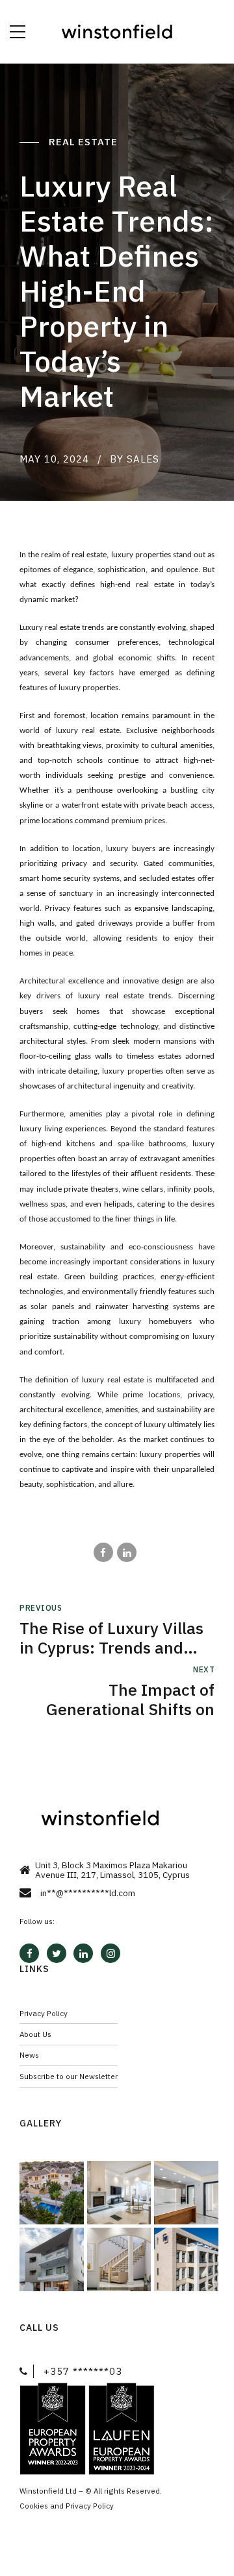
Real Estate (85, 142)
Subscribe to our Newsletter (69, 2076)
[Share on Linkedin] (127, 1552)
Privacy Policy (44, 2013)
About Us (35, 2034)
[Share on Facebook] (103, 1552)
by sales (135, 459)
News (29, 2055)
